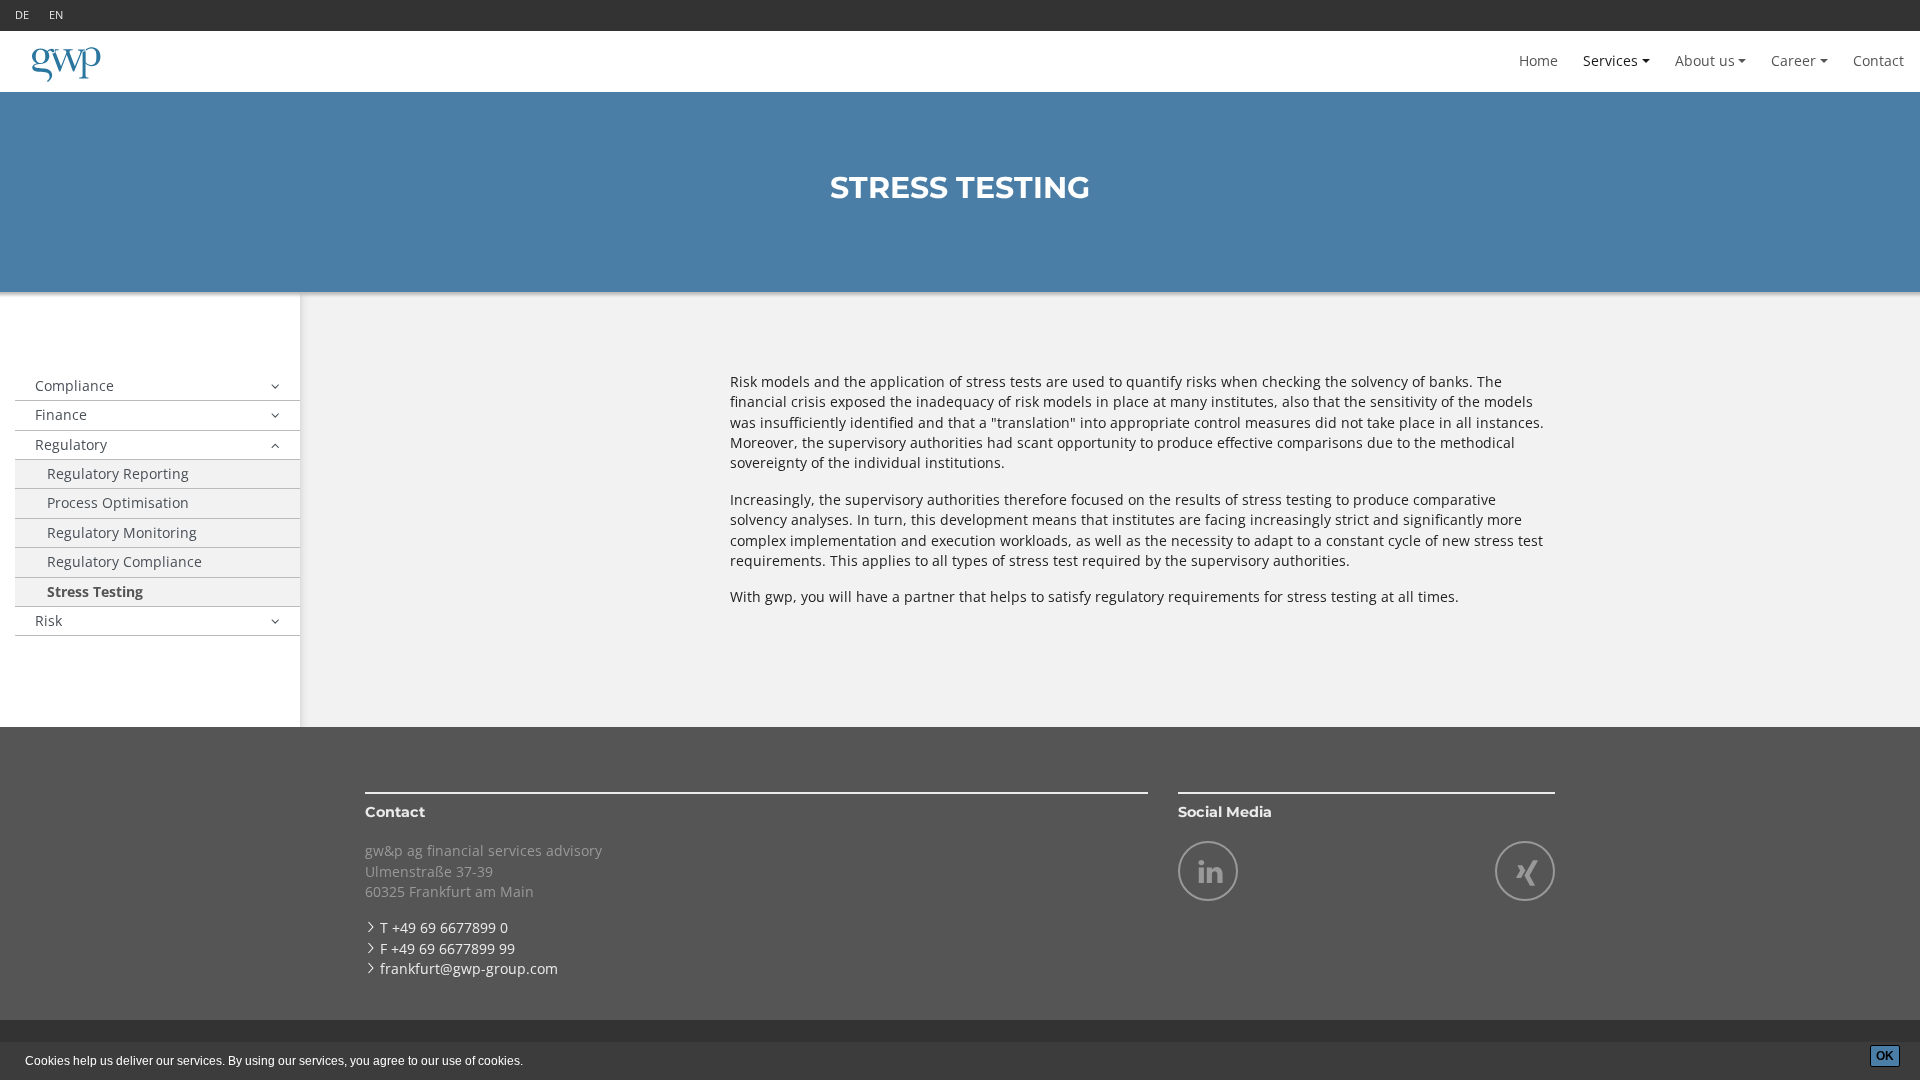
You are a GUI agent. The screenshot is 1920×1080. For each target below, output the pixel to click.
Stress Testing (95, 591)
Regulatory (71, 444)
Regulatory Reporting (118, 473)
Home (1538, 60)
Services (1610, 60)
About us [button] (1705, 60)
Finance (61, 414)
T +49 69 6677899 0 (444, 927)
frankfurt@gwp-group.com (469, 968)
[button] (275, 386)
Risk (48, 620)
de (22, 14)
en (56, 14)
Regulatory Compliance (124, 561)
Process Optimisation (118, 502)
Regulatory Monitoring (122, 532)
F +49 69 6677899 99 (447, 948)
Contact (1878, 60)
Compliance (74, 385)
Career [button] (1793, 60)
